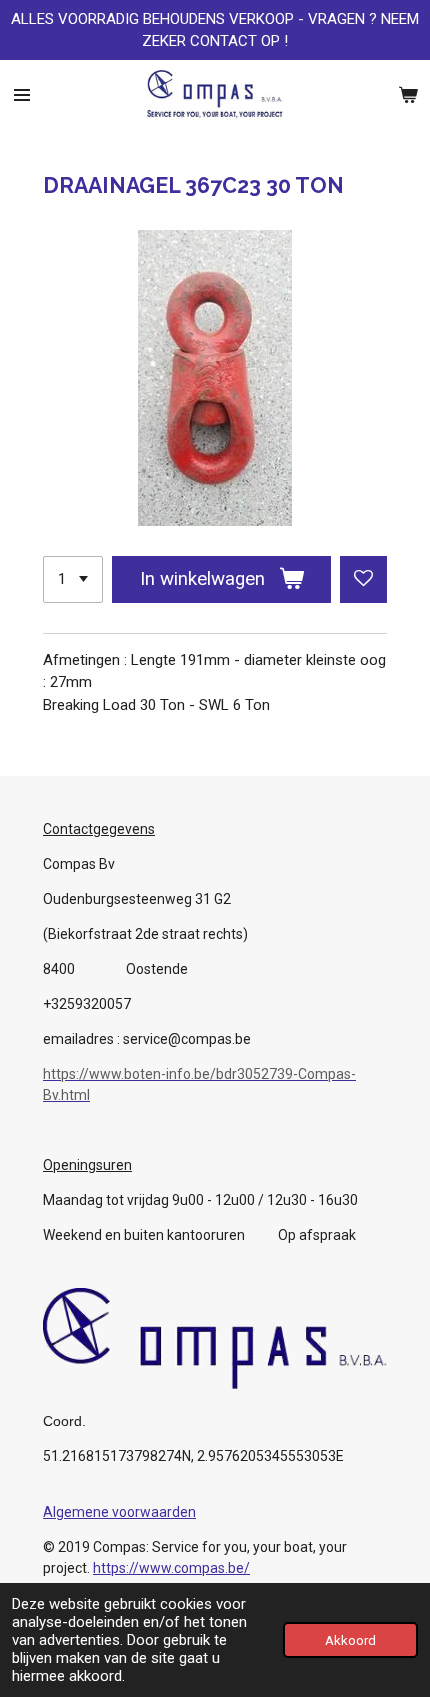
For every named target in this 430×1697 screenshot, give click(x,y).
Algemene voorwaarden (119, 1512)
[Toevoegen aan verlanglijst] (363, 579)
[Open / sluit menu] (22, 95)
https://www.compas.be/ (171, 1568)
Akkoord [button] (350, 1640)
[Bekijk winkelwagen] (408, 95)
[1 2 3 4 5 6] (73, 579)
